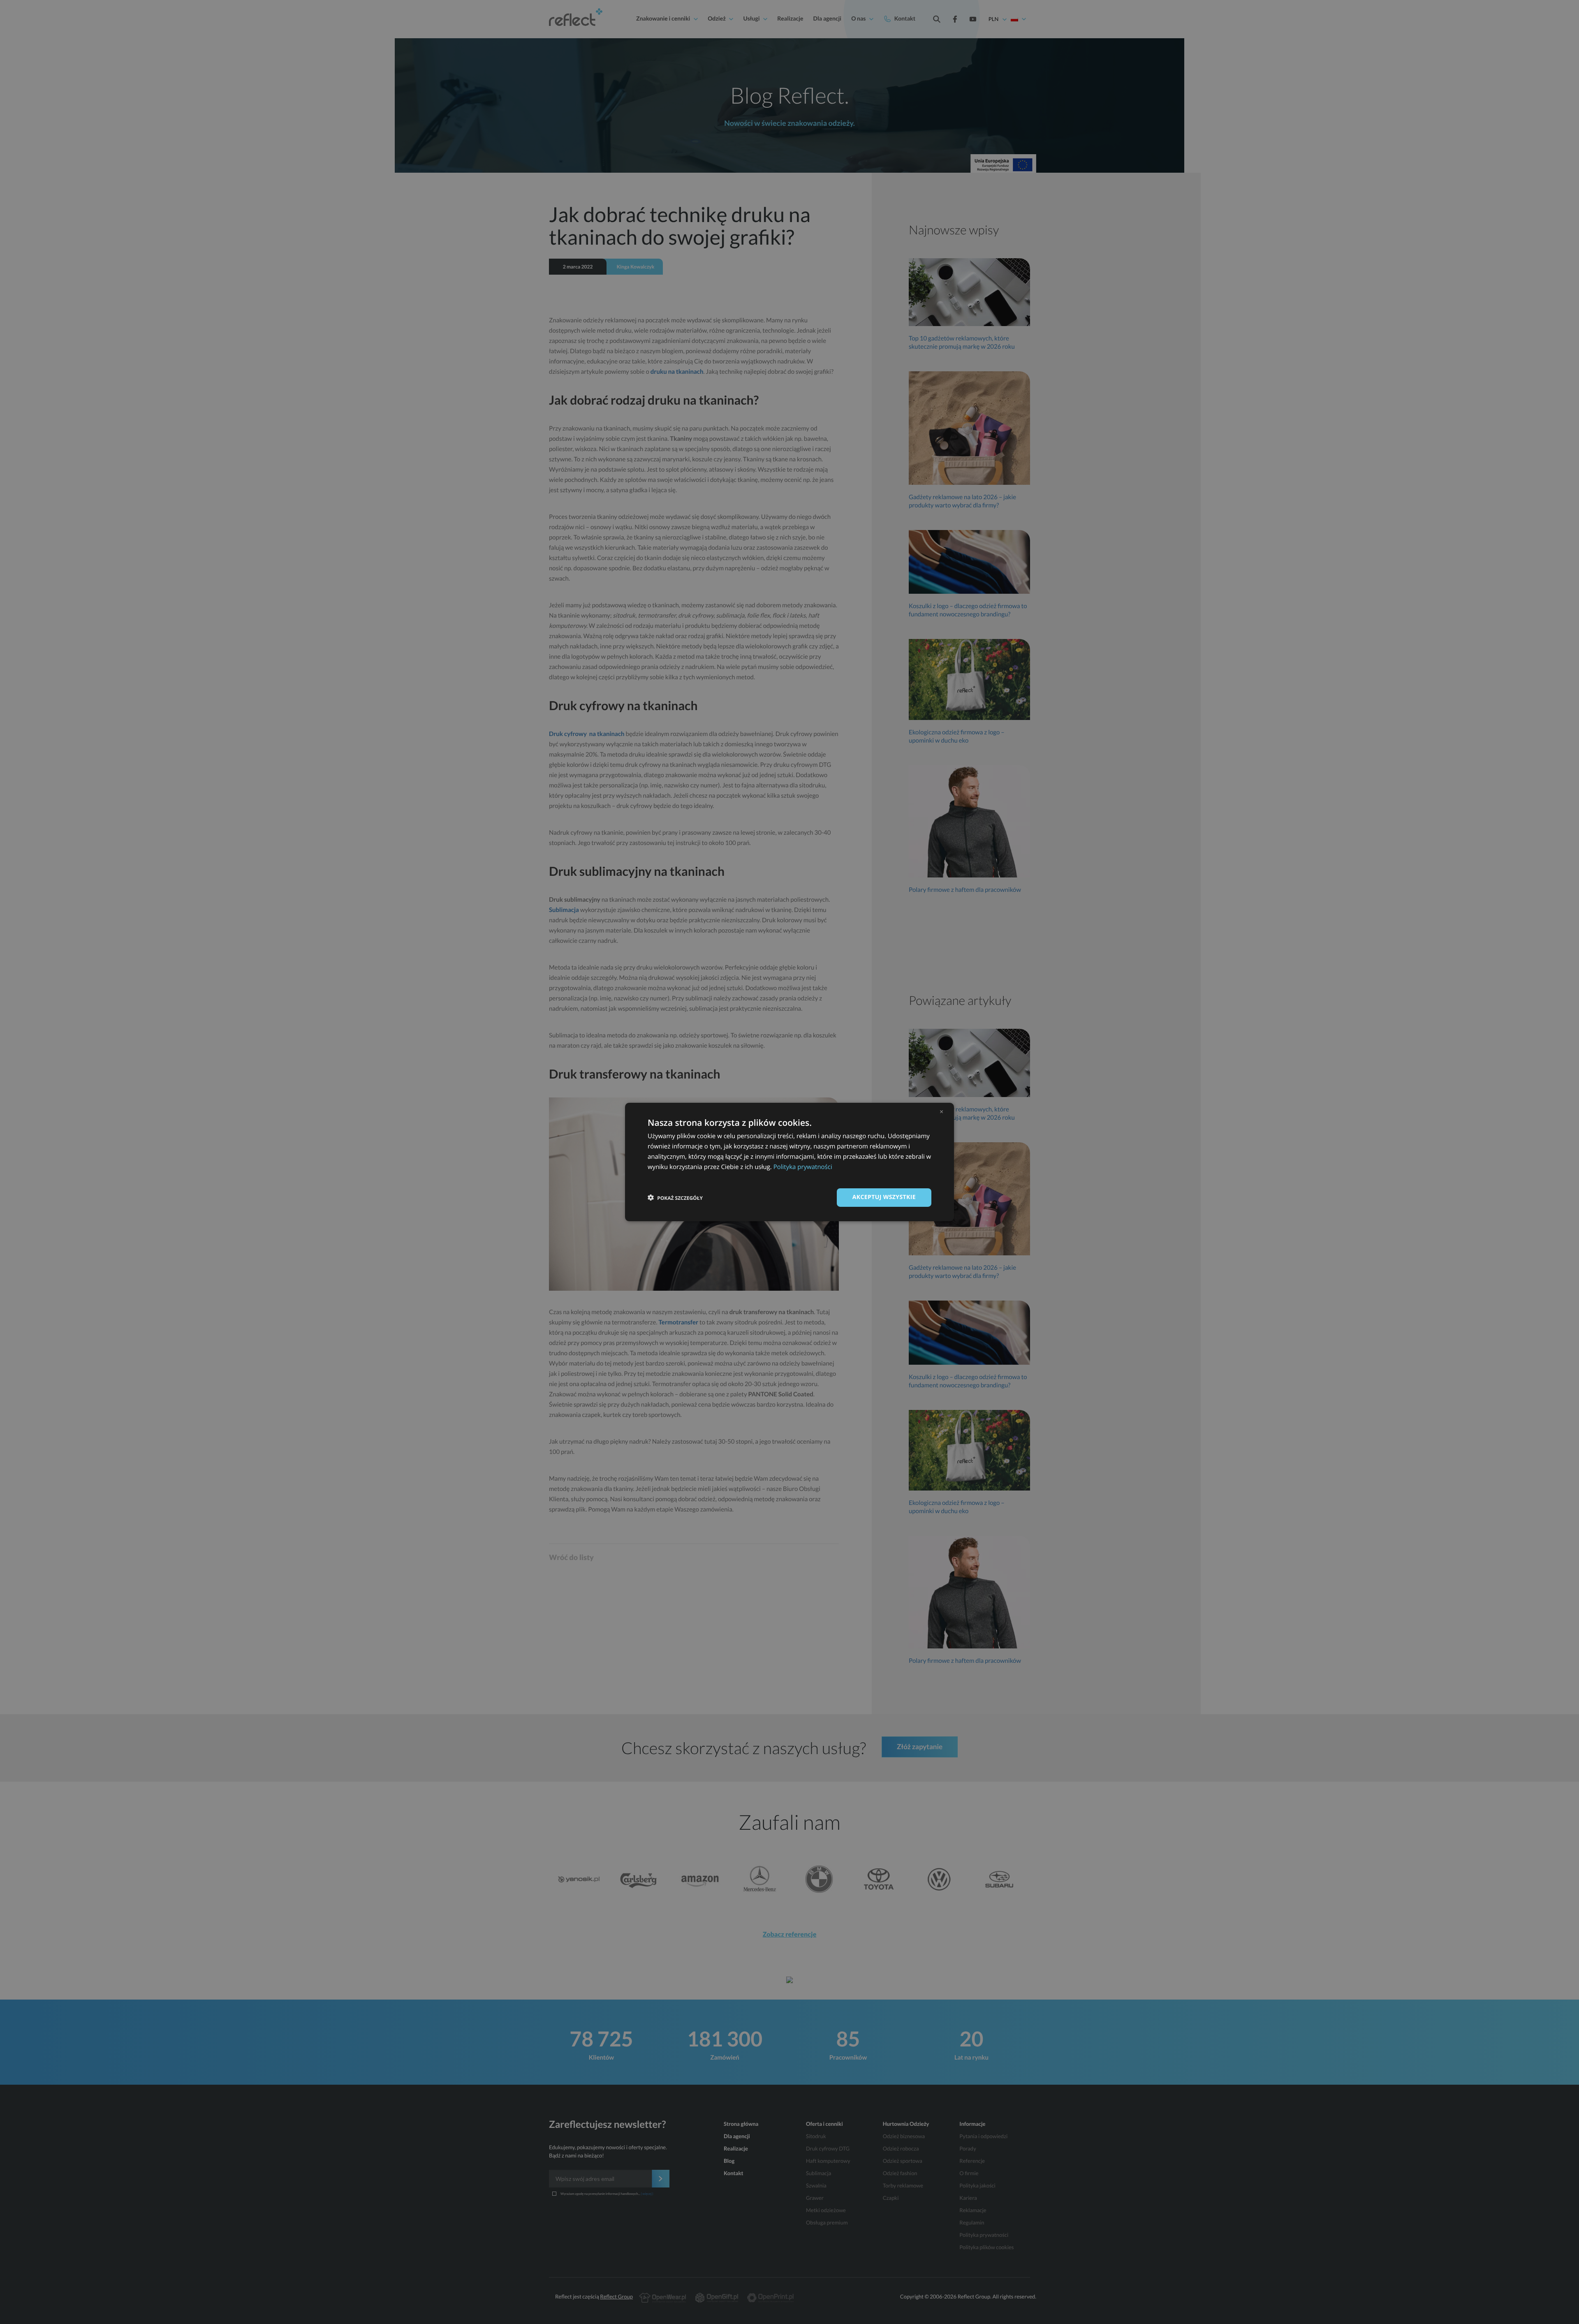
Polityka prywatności (803, 1167)
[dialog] (789, 1162)
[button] (675, 1198)
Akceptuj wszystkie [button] (884, 1197)
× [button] (941, 1111)
